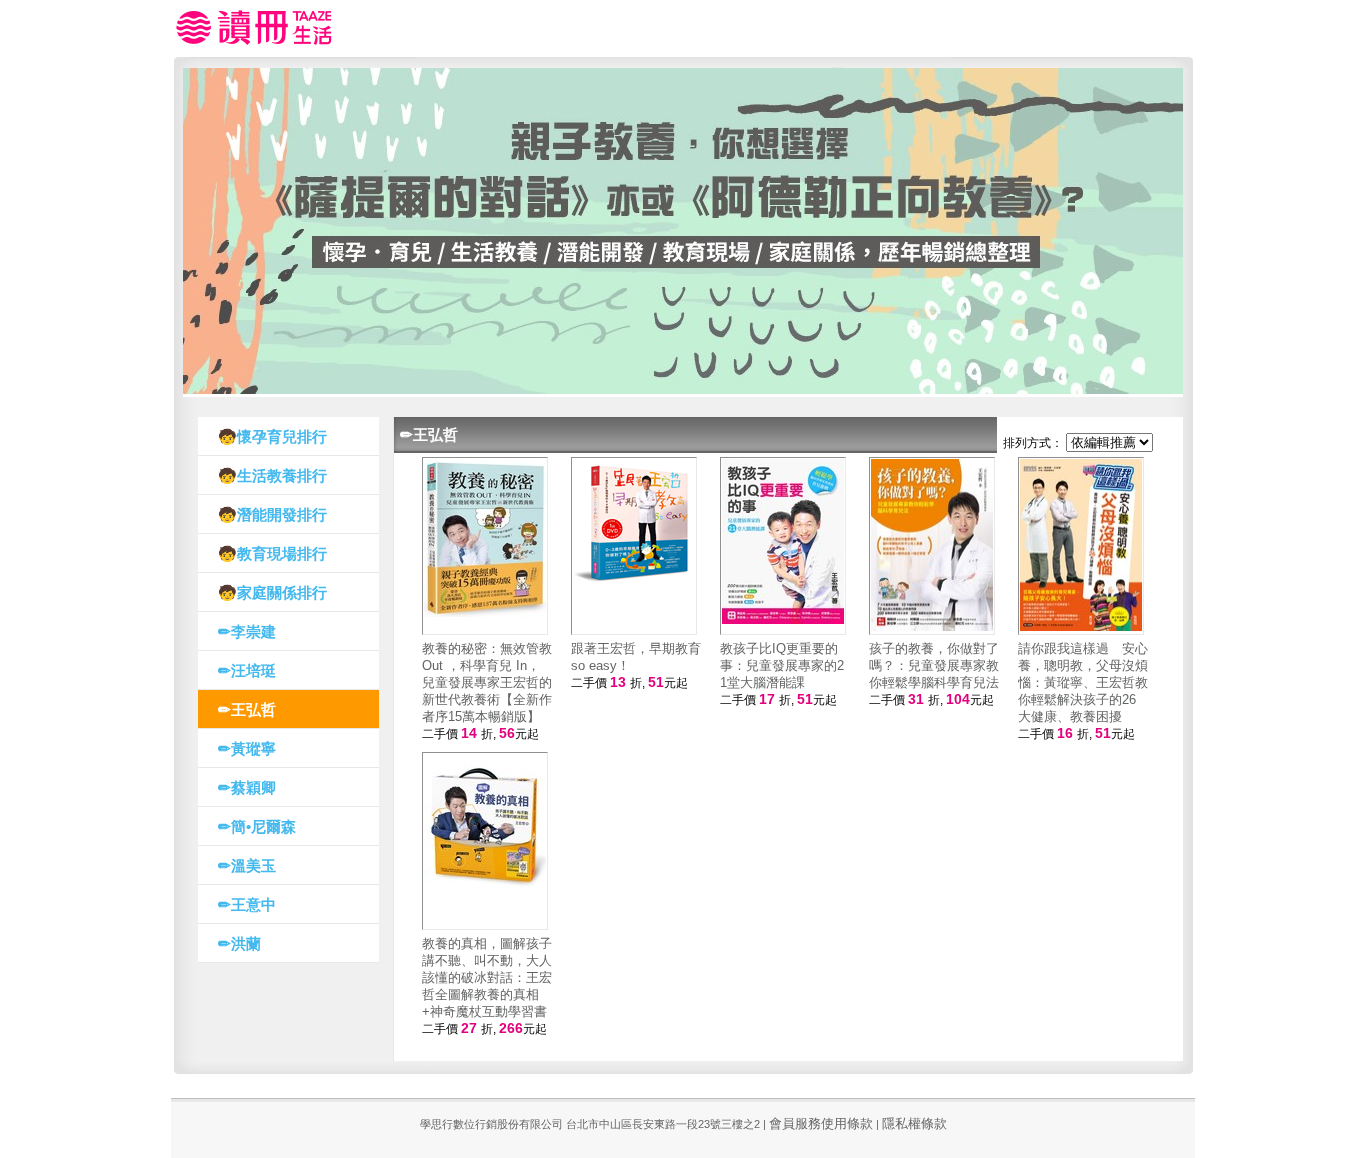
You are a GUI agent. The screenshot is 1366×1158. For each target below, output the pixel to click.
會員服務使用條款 (821, 1123)
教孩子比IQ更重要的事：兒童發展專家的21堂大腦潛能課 (782, 665)
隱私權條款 (914, 1123)
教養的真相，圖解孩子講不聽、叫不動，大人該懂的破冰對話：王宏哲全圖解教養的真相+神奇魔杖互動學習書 (487, 977)
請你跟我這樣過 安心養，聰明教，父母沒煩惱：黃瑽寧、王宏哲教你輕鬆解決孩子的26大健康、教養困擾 (1083, 682)
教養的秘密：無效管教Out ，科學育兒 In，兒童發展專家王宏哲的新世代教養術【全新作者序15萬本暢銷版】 (487, 682)
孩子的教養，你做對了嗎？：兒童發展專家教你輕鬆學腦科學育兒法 (934, 665)
